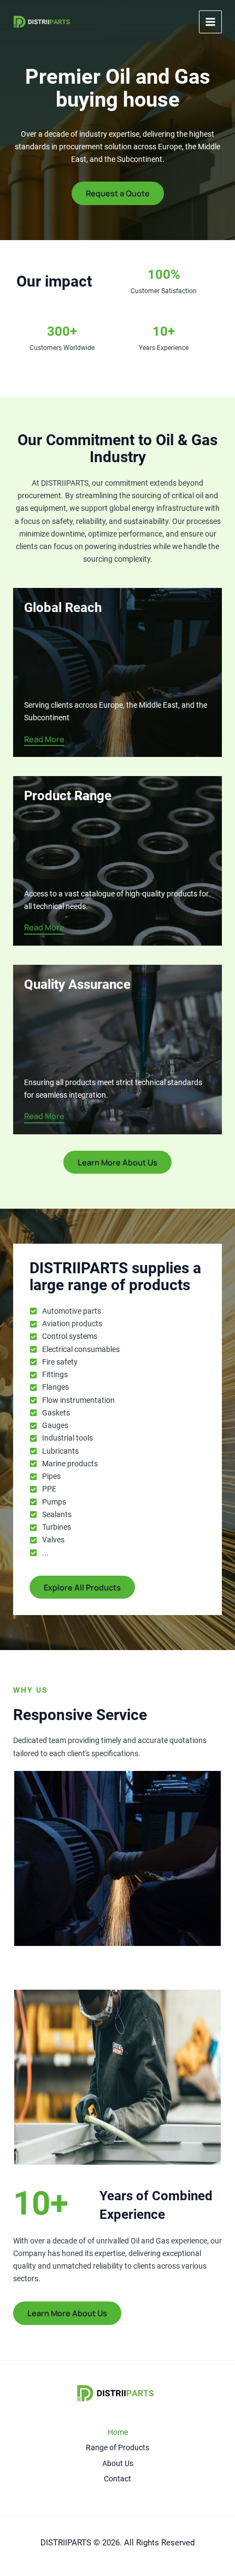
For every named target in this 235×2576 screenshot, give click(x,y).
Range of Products (117, 2447)
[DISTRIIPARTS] (43, 22)
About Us (118, 2463)
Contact (117, 2479)
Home (118, 2432)
